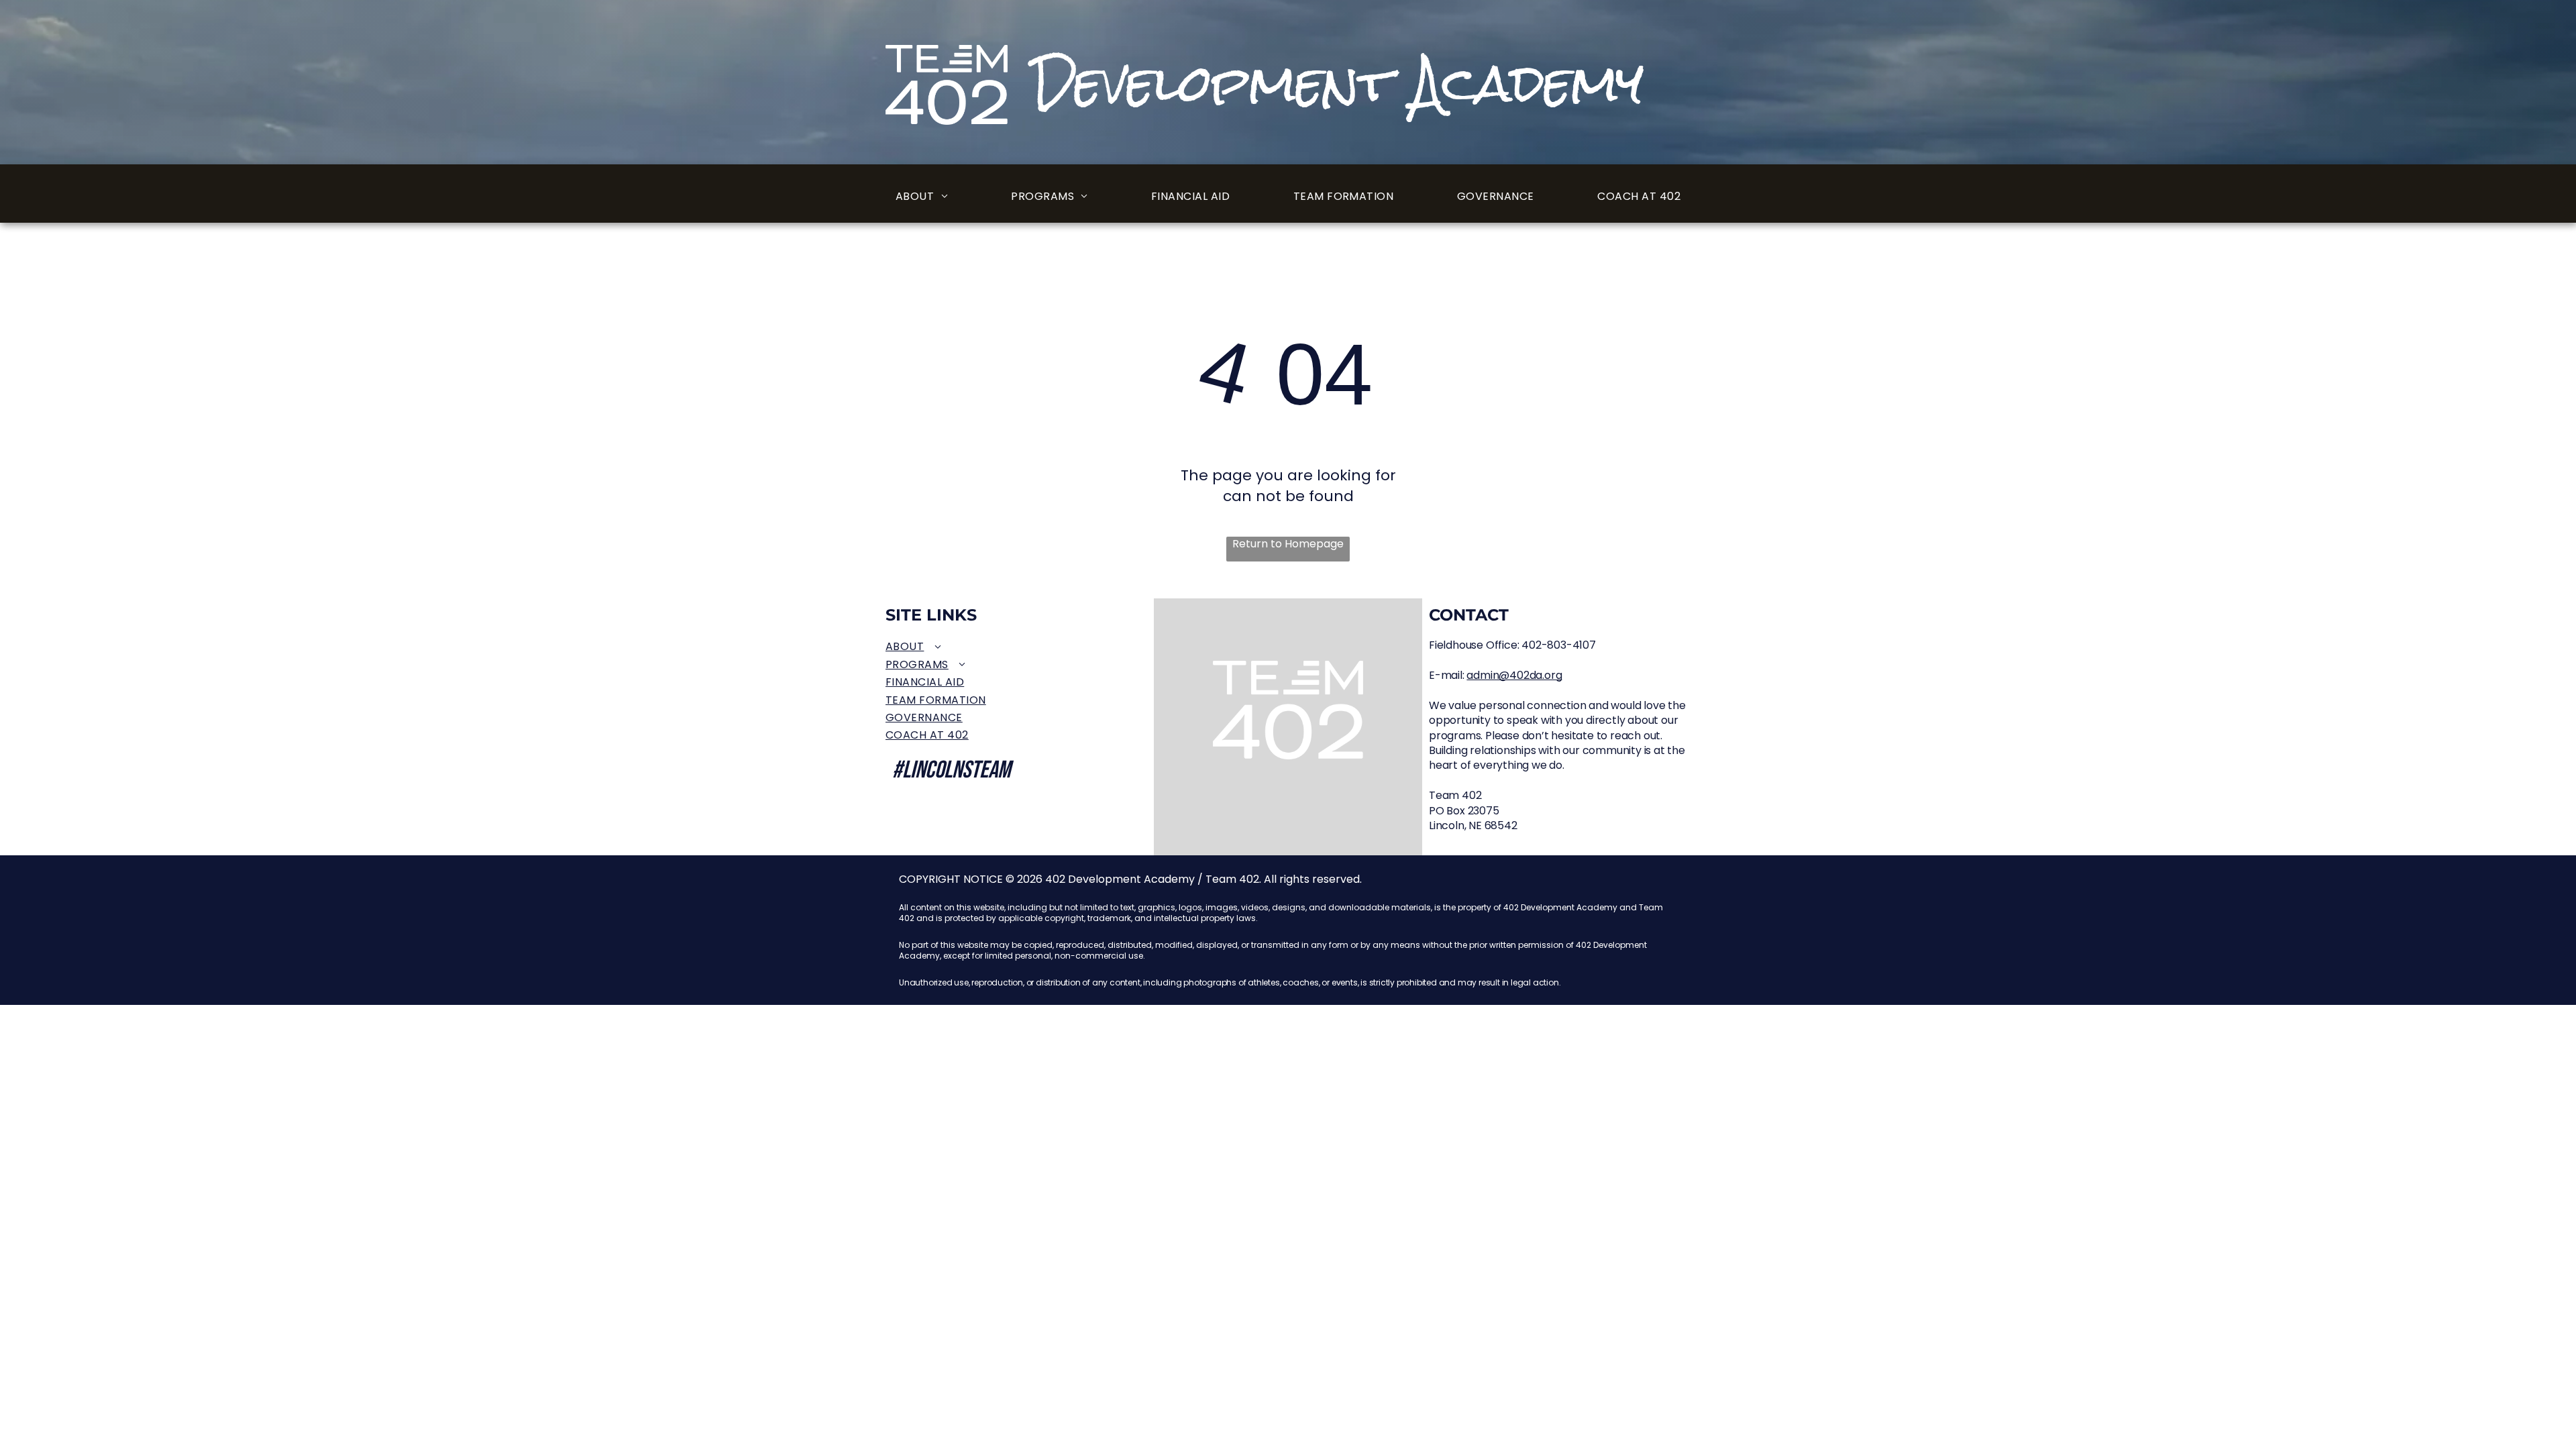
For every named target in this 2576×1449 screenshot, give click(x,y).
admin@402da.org (1514, 675)
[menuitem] (922, 197)
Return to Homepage (1288, 544)
